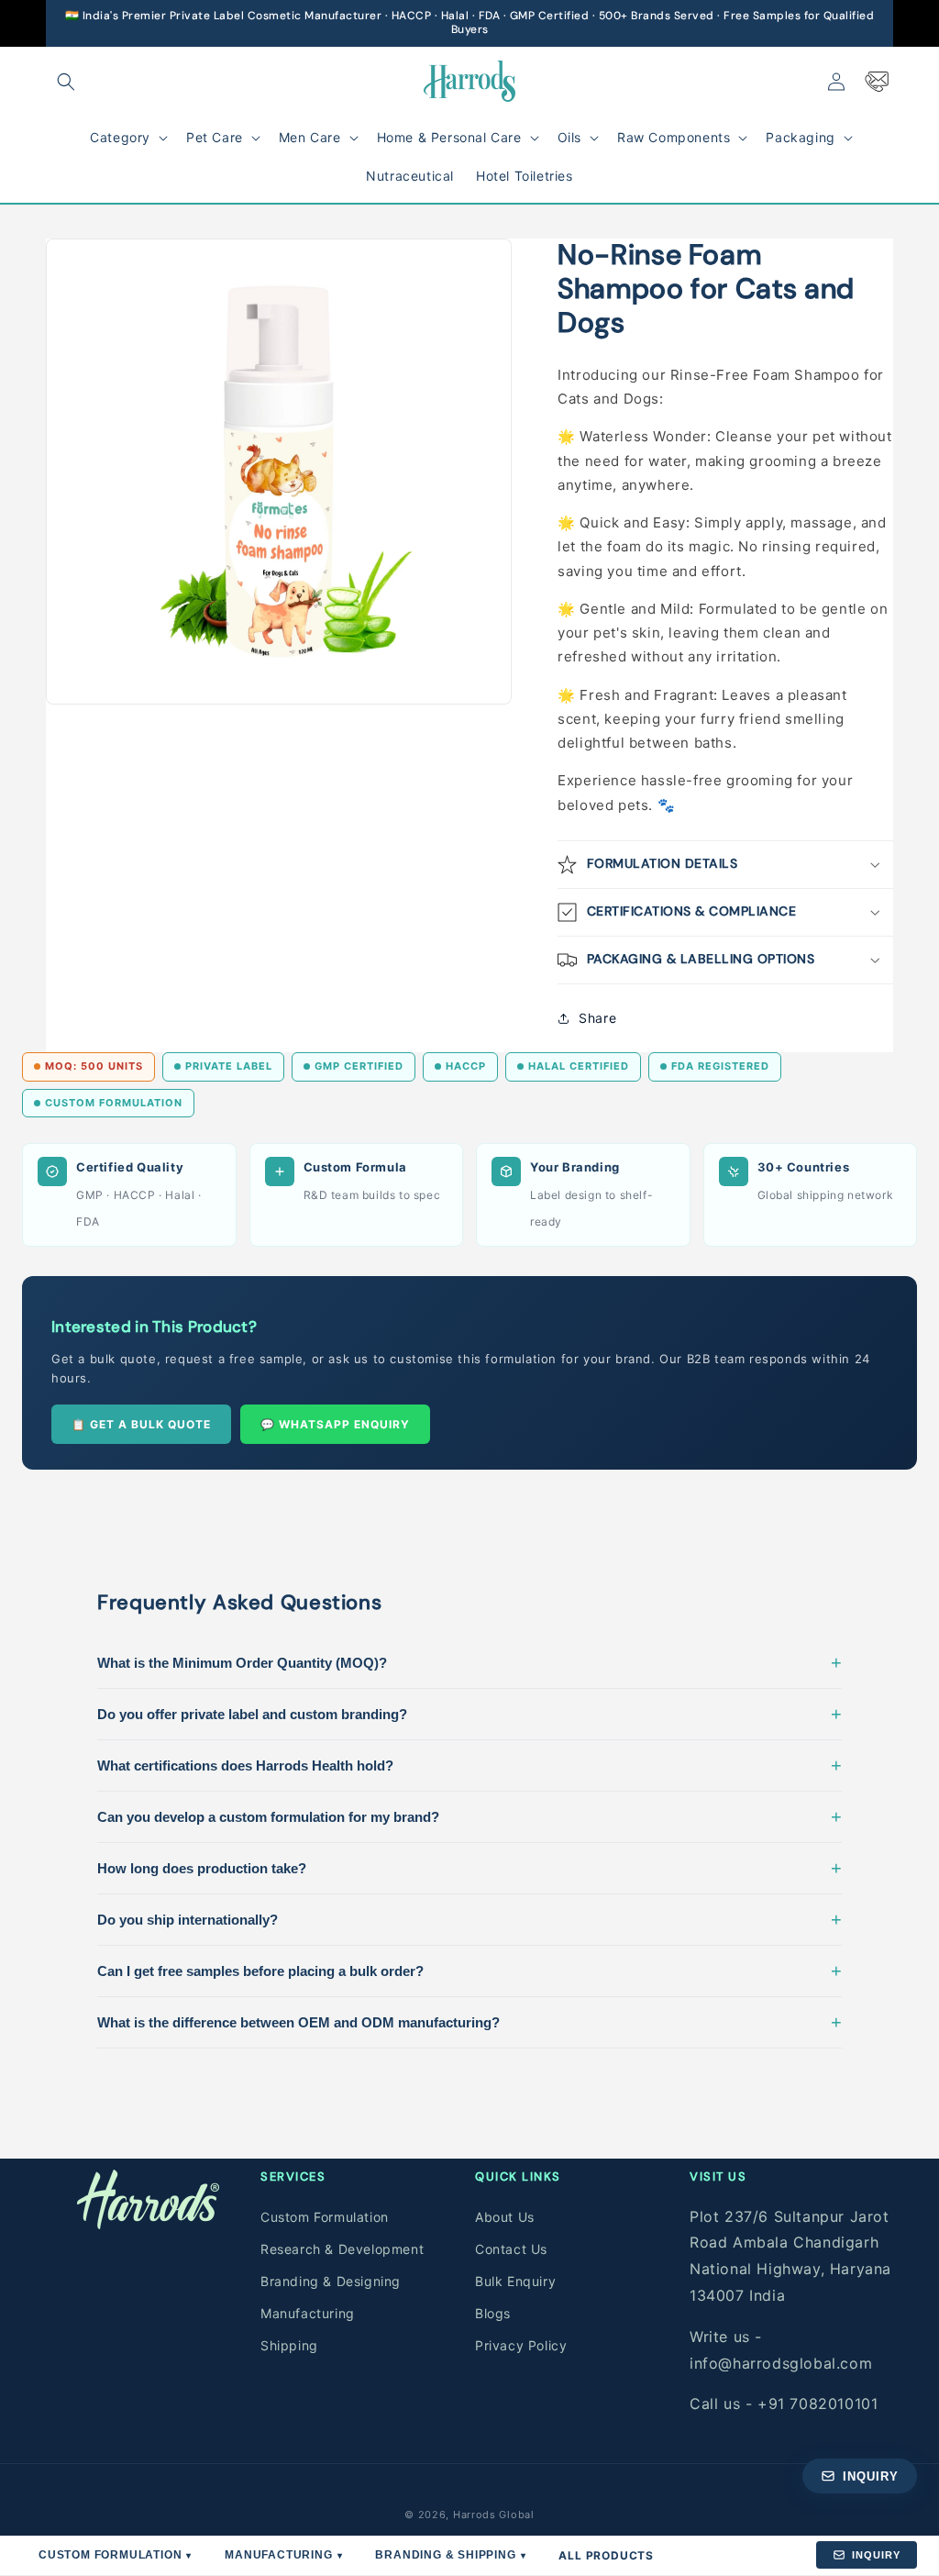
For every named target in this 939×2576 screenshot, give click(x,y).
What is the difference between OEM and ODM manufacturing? (469, 2022)
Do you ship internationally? (469, 1919)
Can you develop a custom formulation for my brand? (469, 1816)
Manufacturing (308, 2313)
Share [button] (597, 1018)
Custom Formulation (325, 2217)
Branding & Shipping (450, 2555)
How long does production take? (469, 1868)
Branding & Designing (331, 2281)
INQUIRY (876, 2555)
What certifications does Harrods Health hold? (469, 1765)
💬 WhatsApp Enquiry (335, 1424)
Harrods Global (494, 2515)
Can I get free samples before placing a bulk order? (469, 1971)
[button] (66, 82)
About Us (505, 2217)
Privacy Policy (521, 2345)
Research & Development (342, 2249)
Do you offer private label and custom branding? (469, 1714)
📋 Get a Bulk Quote (141, 1424)
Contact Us (511, 2249)
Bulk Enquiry (515, 2281)
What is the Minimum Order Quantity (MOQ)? (469, 1662)
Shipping (289, 2345)
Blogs (493, 2313)
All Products (606, 2555)
